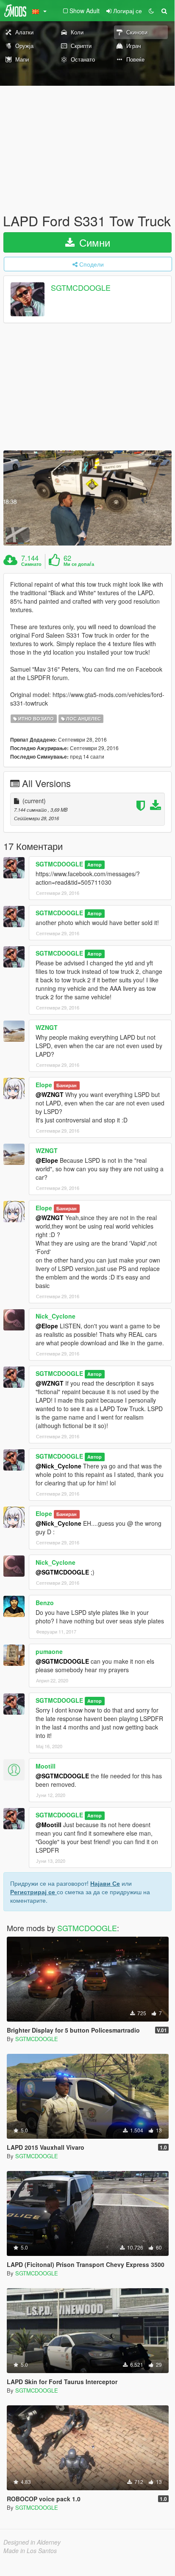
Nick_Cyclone (56, 1316)
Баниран (67, 1085)
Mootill (46, 1766)
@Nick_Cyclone (58, 1466)
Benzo (45, 1603)
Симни (93, 242)
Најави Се (105, 1883)
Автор (94, 865)
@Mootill (49, 1825)
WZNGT (47, 1027)
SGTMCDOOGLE (81, 288)
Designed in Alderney (32, 2542)
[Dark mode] (151, 11)
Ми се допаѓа (79, 564)
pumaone (49, 1651)
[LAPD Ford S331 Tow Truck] (87, 498)
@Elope (47, 1160)
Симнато (31, 564)
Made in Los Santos (30, 2551)
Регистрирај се (33, 1892)
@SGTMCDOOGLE (62, 1572)
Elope (44, 1085)
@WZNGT (50, 1094)
